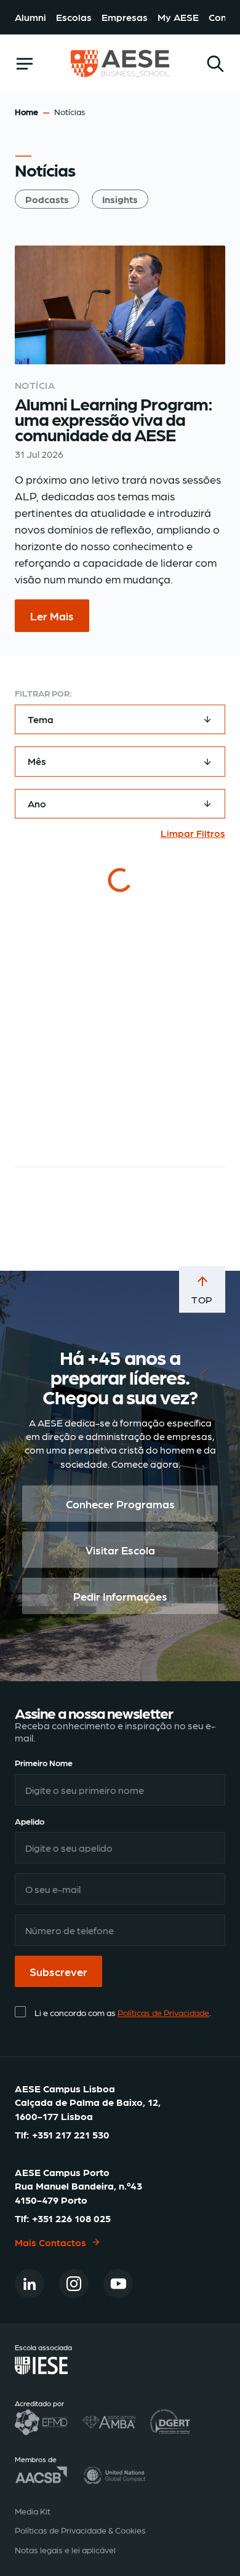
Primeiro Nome (44, 1763)
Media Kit (33, 2511)
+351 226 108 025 (71, 2219)
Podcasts (47, 199)
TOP (202, 1299)
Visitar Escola (120, 1550)
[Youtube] (118, 2284)
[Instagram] (74, 2284)
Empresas (125, 17)
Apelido (30, 1821)
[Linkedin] (30, 2284)
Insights (120, 199)
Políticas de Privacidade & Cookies (80, 2530)
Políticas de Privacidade (163, 2013)
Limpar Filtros (193, 833)
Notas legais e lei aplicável (65, 2550)
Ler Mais (52, 616)
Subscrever (58, 1972)
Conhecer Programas (120, 1504)
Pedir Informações (120, 1596)
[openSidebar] (25, 64)
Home (26, 111)
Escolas (74, 17)
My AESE (178, 17)
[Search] (215, 64)
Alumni (30, 17)
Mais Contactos (50, 2242)
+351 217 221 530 (71, 2135)
